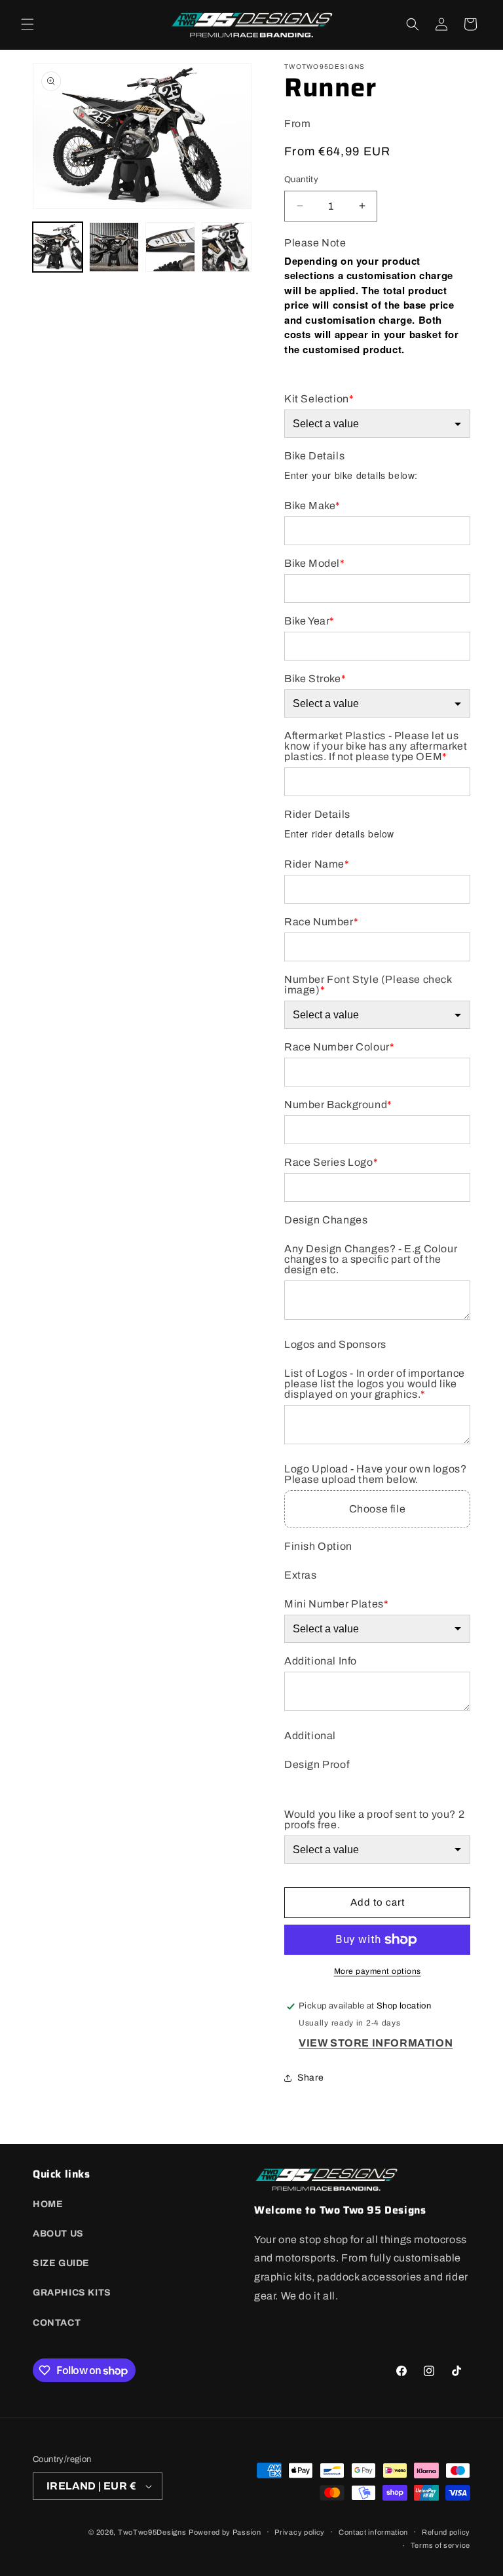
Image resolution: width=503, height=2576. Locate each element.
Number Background (338, 1105)
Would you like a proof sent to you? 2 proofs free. (374, 1820)
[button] (28, 24)
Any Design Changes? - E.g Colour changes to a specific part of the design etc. (371, 1259)
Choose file (378, 1509)
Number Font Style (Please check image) (368, 985)
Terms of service (440, 2545)
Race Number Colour (339, 1047)
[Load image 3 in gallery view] (170, 247)
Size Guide (61, 2263)
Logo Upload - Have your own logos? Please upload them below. (375, 1474)
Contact (57, 2323)
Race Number (321, 922)
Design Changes (326, 1220)
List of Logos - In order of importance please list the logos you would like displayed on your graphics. (375, 1384)
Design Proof (317, 1765)
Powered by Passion (225, 2532)
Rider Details (317, 815)
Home (48, 2204)
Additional (310, 1736)
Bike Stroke (315, 679)
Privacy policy (300, 2532)
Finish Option (318, 1547)
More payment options (378, 1971)
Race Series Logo (331, 1163)
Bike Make (312, 506)
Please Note (315, 243)
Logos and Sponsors (335, 1345)
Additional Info (321, 1661)
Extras (301, 1575)
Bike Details (314, 456)
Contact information (373, 2532)
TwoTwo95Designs (152, 2532)
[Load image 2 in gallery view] (114, 247)
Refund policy (446, 2532)
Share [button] (311, 2078)
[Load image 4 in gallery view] (227, 247)
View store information (376, 2043)
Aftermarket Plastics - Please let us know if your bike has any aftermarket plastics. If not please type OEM (376, 746)
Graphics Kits (72, 2293)
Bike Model (315, 564)
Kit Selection (319, 399)
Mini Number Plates (336, 1604)
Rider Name (317, 864)
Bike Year (309, 621)
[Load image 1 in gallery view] (58, 247)
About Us (58, 2234)
